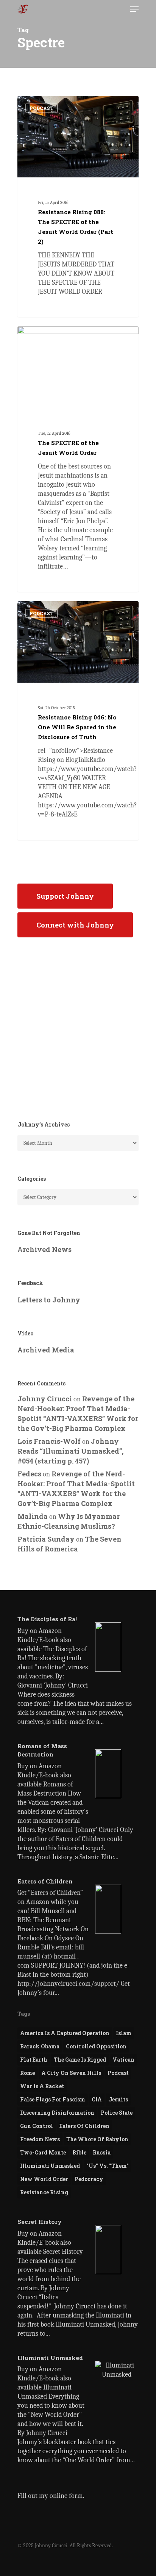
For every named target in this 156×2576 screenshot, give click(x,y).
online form (66, 2496)
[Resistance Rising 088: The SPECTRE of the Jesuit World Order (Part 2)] (78, 207)
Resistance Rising (44, 2192)
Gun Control (37, 2126)
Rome (27, 2073)
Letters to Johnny (49, 1300)
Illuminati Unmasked (50, 2166)
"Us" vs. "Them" (108, 2166)
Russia (102, 2152)
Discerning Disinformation (57, 2113)
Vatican (123, 2060)
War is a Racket (42, 2086)
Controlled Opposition (96, 2046)
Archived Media (46, 1350)
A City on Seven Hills (71, 2073)
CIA (97, 2099)
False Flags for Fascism (53, 2099)
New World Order (44, 2179)
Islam (124, 2033)
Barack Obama (40, 2046)
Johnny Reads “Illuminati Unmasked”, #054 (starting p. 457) (70, 1451)
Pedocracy (89, 2179)
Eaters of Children (84, 2126)
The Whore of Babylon (97, 2139)
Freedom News (40, 2139)
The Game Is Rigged (80, 2060)
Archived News (44, 1249)
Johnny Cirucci (47, 105)
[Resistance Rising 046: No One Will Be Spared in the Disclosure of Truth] (78, 721)
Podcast (118, 2073)
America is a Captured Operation (65, 2033)
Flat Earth (34, 2060)
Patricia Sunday (46, 1539)
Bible (79, 2152)
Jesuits (118, 2099)
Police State (117, 2113)
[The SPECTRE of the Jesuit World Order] (78, 459)
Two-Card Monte (43, 2152)
